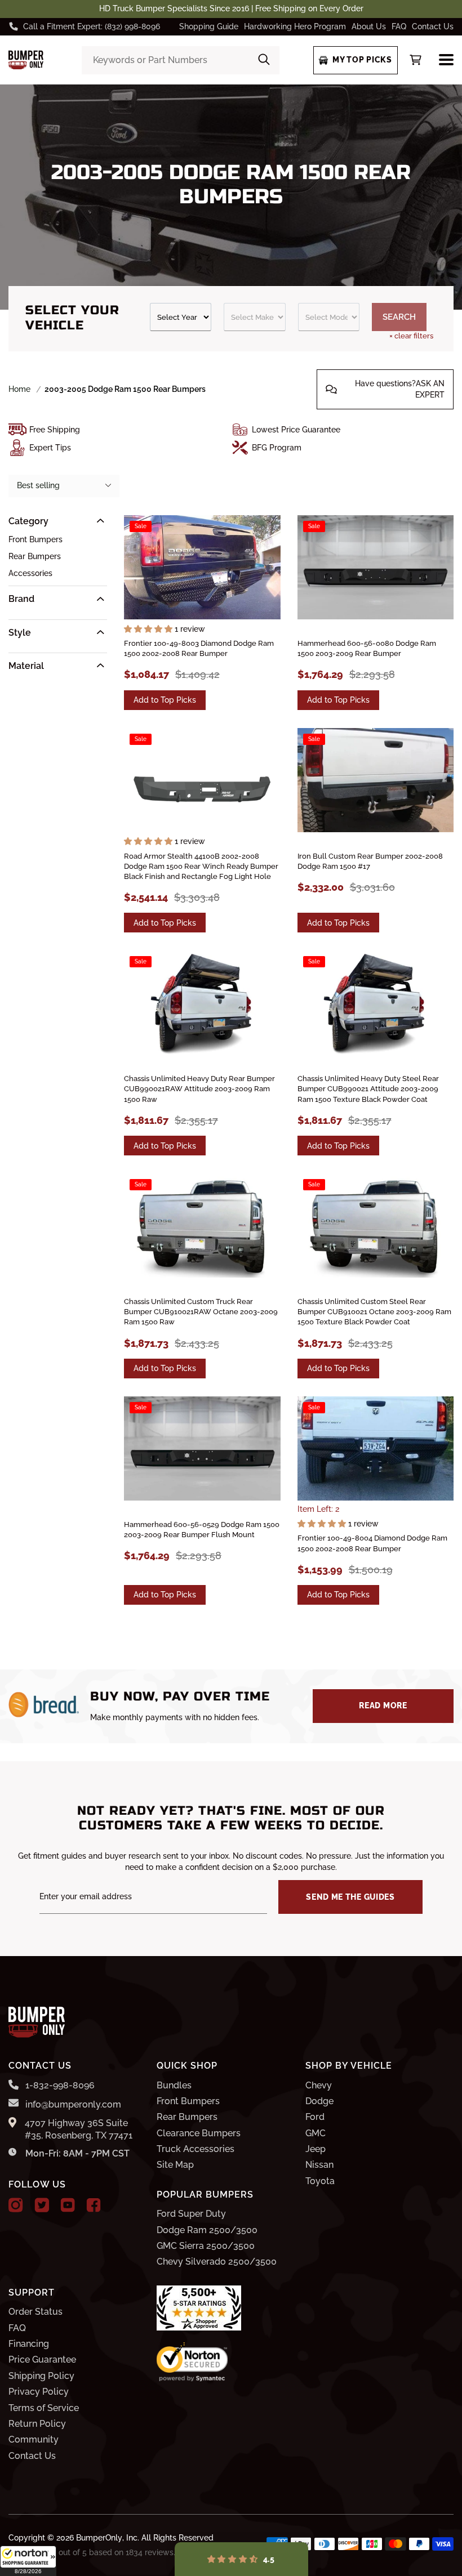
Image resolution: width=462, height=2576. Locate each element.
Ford (315, 2117)
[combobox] (181, 60)
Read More (383, 1706)
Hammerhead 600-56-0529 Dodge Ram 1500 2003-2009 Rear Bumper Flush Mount (202, 1530)
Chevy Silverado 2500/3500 (217, 2262)
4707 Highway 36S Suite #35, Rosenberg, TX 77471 (79, 2129)
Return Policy (37, 2424)
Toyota (320, 2181)
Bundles (174, 2085)
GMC (316, 2133)
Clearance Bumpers (199, 2133)
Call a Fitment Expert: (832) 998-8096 (92, 26)
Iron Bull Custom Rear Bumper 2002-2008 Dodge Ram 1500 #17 (370, 861)
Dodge (319, 2101)
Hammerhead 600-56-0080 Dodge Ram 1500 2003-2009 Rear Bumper (367, 648)
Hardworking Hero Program (295, 26)
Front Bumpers (35, 539)
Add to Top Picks (165, 700)
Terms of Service (44, 2408)
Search (399, 317)
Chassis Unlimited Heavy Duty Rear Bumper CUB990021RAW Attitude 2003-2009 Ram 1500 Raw (199, 1089)
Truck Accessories (196, 2149)
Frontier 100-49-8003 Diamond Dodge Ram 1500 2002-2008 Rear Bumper (199, 648)
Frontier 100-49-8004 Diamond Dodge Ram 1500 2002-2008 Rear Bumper (372, 1543)
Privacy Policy (39, 2392)
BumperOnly (99, 2538)
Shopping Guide (209, 26)
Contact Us (433, 26)
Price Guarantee (42, 2360)
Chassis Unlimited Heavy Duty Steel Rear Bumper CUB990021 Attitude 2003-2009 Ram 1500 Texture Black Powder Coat (368, 1089)
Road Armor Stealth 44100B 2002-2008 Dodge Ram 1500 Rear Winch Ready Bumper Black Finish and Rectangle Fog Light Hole (201, 866)
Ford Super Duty (191, 2214)
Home (19, 389)
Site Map (175, 2165)
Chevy (319, 2085)
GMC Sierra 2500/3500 (206, 2246)
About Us (369, 26)
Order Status (35, 2312)
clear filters (411, 336)
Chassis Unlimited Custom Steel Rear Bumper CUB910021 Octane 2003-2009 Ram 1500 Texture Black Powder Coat (374, 1312)
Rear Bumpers (35, 556)
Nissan (319, 2165)
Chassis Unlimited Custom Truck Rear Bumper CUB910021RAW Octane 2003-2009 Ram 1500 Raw (201, 1312)
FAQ (399, 26)
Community (34, 2439)
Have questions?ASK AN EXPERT (400, 389)
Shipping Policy (41, 2376)
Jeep (316, 2149)
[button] (28, 2561)
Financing (29, 2344)
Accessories (30, 573)
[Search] (264, 60)
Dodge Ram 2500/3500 (207, 2230)
